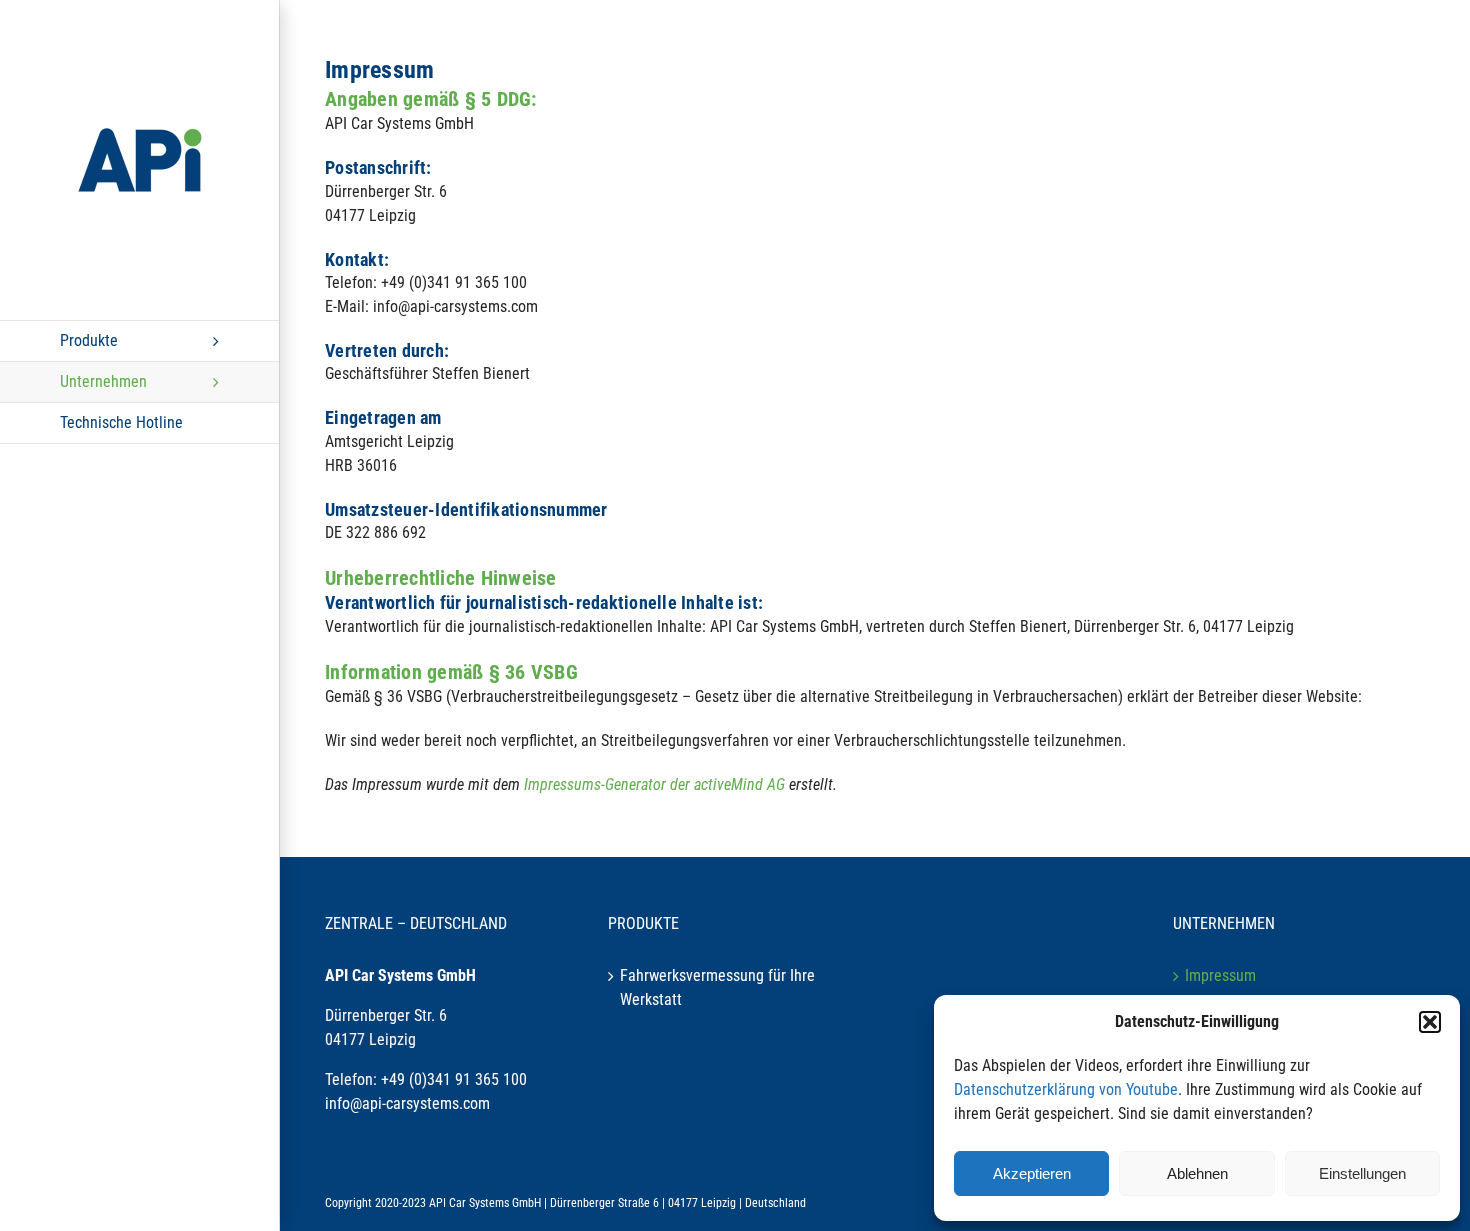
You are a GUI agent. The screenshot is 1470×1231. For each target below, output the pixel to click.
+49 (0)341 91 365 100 (454, 1079)
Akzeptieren (1032, 1173)
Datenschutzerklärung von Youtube (1066, 1089)
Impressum (1220, 975)
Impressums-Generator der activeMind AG (654, 784)
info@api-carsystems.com (407, 1103)
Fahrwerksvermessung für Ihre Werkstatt (717, 987)
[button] (1430, 1022)
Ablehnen (1197, 1173)
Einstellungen (1362, 1173)
